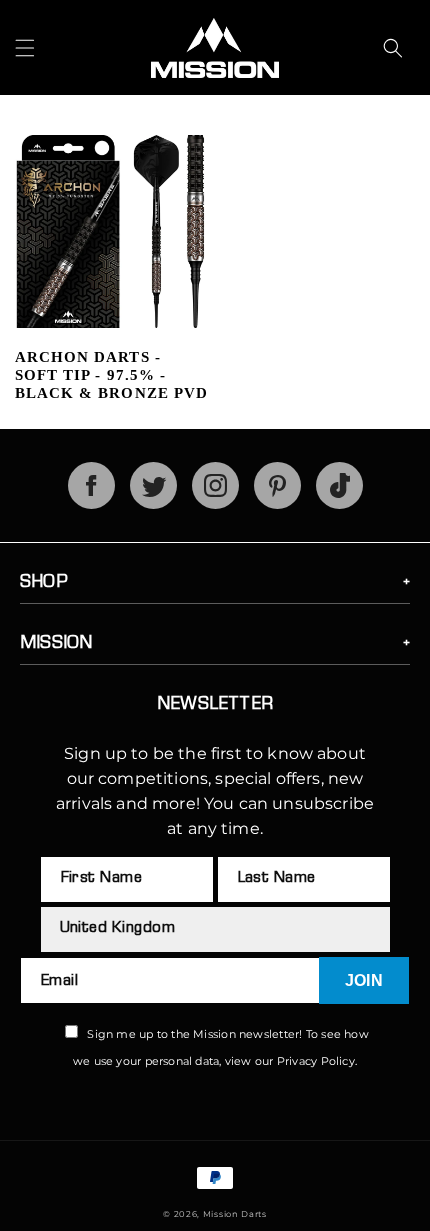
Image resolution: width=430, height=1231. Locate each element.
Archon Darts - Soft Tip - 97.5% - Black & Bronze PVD (111, 375)
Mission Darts (235, 1214)
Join (364, 980)
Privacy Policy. (317, 1061)
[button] (25, 48)
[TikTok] (339, 503)
